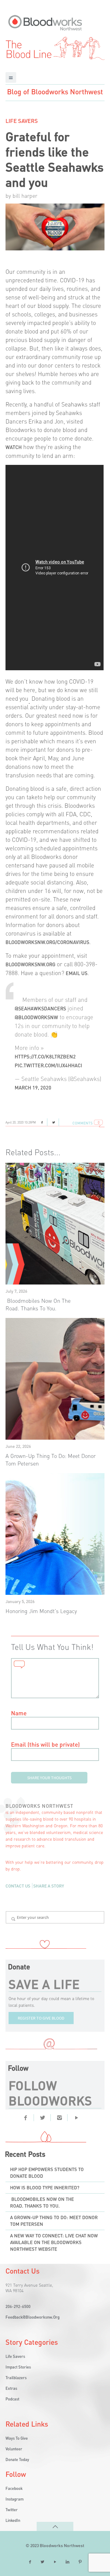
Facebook (14, 2488)
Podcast (12, 2399)
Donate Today (17, 2459)
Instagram (15, 2499)
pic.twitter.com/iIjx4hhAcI (48, 1065)
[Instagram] (59, 2117)
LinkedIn (13, 2520)
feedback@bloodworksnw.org (33, 2317)
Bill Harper (25, 195)
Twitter (12, 2510)
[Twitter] (43, 2117)
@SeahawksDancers (40, 1008)
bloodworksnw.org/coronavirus (47, 942)
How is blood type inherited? (45, 2187)
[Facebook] (26, 2117)
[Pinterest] (76, 2117)
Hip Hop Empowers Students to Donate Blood (47, 2173)
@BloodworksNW (36, 1017)
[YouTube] (55, 2562)
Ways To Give (17, 2438)
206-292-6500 (18, 2306)
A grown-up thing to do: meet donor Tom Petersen (54, 2221)
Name (19, 1713)
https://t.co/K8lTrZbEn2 (45, 1056)
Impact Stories (18, 2367)
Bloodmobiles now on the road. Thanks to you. (42, 2202)
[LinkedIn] (68, 2562)
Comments (82, 1123)
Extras (11, 2388)
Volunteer (14, 2449)
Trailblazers (16, 2377)
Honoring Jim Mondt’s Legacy (41, 1611)
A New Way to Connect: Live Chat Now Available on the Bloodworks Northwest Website (54, 2242)
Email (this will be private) (45, 1744)
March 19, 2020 (33, 1088)
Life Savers (22, 121)
